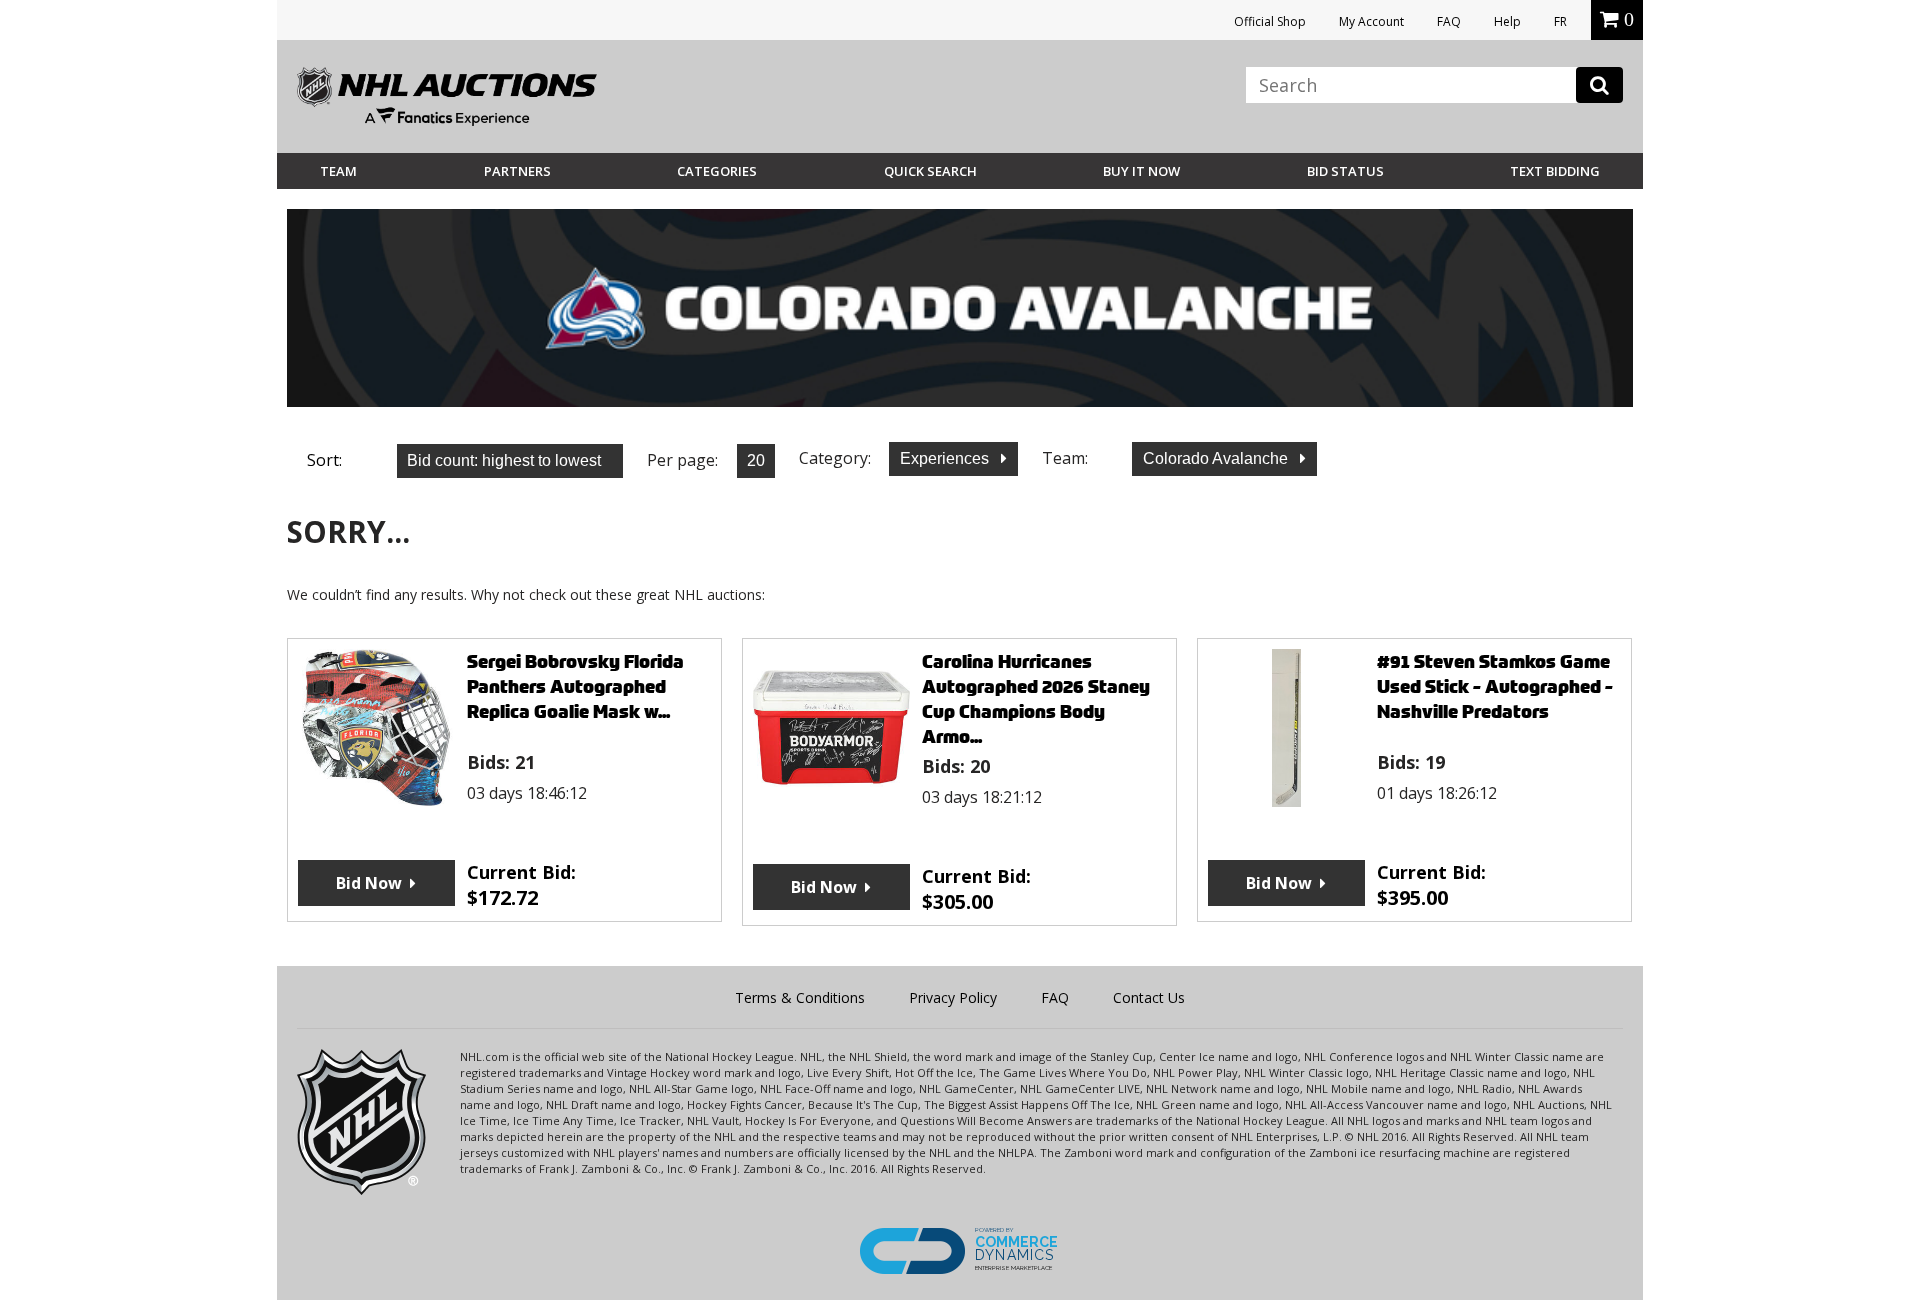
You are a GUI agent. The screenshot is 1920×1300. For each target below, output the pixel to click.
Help (1507, 21)
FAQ (1449, 21)
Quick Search (930, 171)
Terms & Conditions (800, 997)
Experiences (946, 458)
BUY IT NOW (1141, 171)
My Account (1371, 21)
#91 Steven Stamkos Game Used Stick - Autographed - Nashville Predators (1495, 686)
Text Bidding (1555, 171)
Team (338, 171)
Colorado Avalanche (1217, 458)
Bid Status (1345, 171)
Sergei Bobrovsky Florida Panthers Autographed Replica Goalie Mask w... (575, 686)
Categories (717, 171)
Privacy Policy (953, 997)
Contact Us (1149, 997)
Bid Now (369, 883)
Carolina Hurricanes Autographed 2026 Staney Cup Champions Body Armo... (1036, 699)
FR (1560, 21)
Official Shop (1270, 21)
